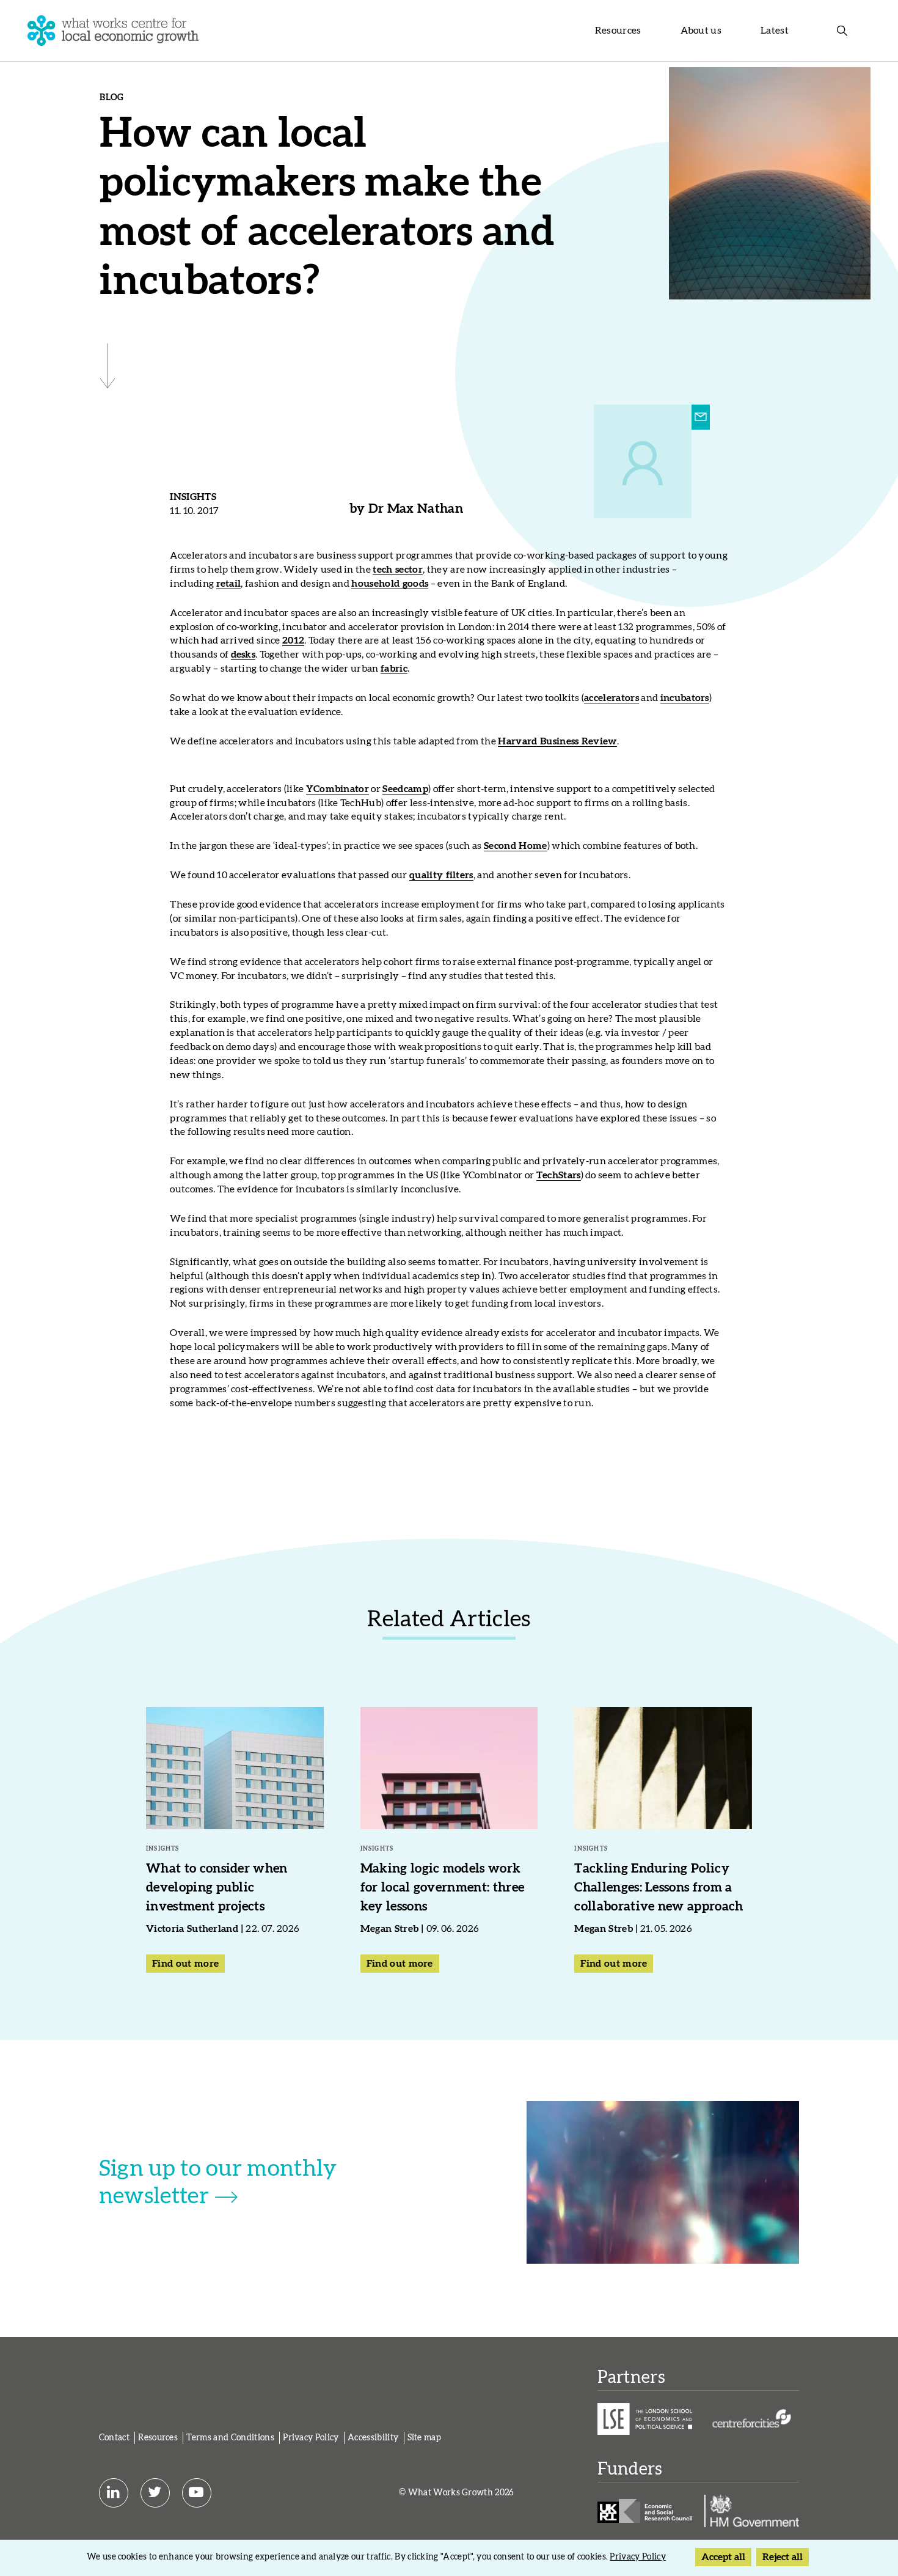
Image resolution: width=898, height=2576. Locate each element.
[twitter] (155, 2493)
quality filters (441, 875)
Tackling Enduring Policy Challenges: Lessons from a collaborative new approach (659, 1888)
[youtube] (197, 2493)
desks (243, 655)
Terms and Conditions (230, 2438)
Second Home (516, 846)
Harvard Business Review (557, 741)
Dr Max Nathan (416, 509)
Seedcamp (405, 789)
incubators (685, 698)
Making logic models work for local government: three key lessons (443, 1888)
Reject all (783, 2557)
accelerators (611, 698)
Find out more (185, 1964)
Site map (425, 2438)
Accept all (723, 2557)
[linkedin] (114, 2493)
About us (701, 31)
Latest (775, 31)
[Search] (842, 31)
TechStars (559, 1175)
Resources (618, 31)
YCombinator (338, 789)
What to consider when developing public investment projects (217, 1888)
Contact (114, 2438)
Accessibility (373, 2438)
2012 (293, 640)
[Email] (701, 417)
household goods (390, 584)
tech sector (398, 570)
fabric (394, 669)
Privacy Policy (311, 2438)
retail (229, 584)
